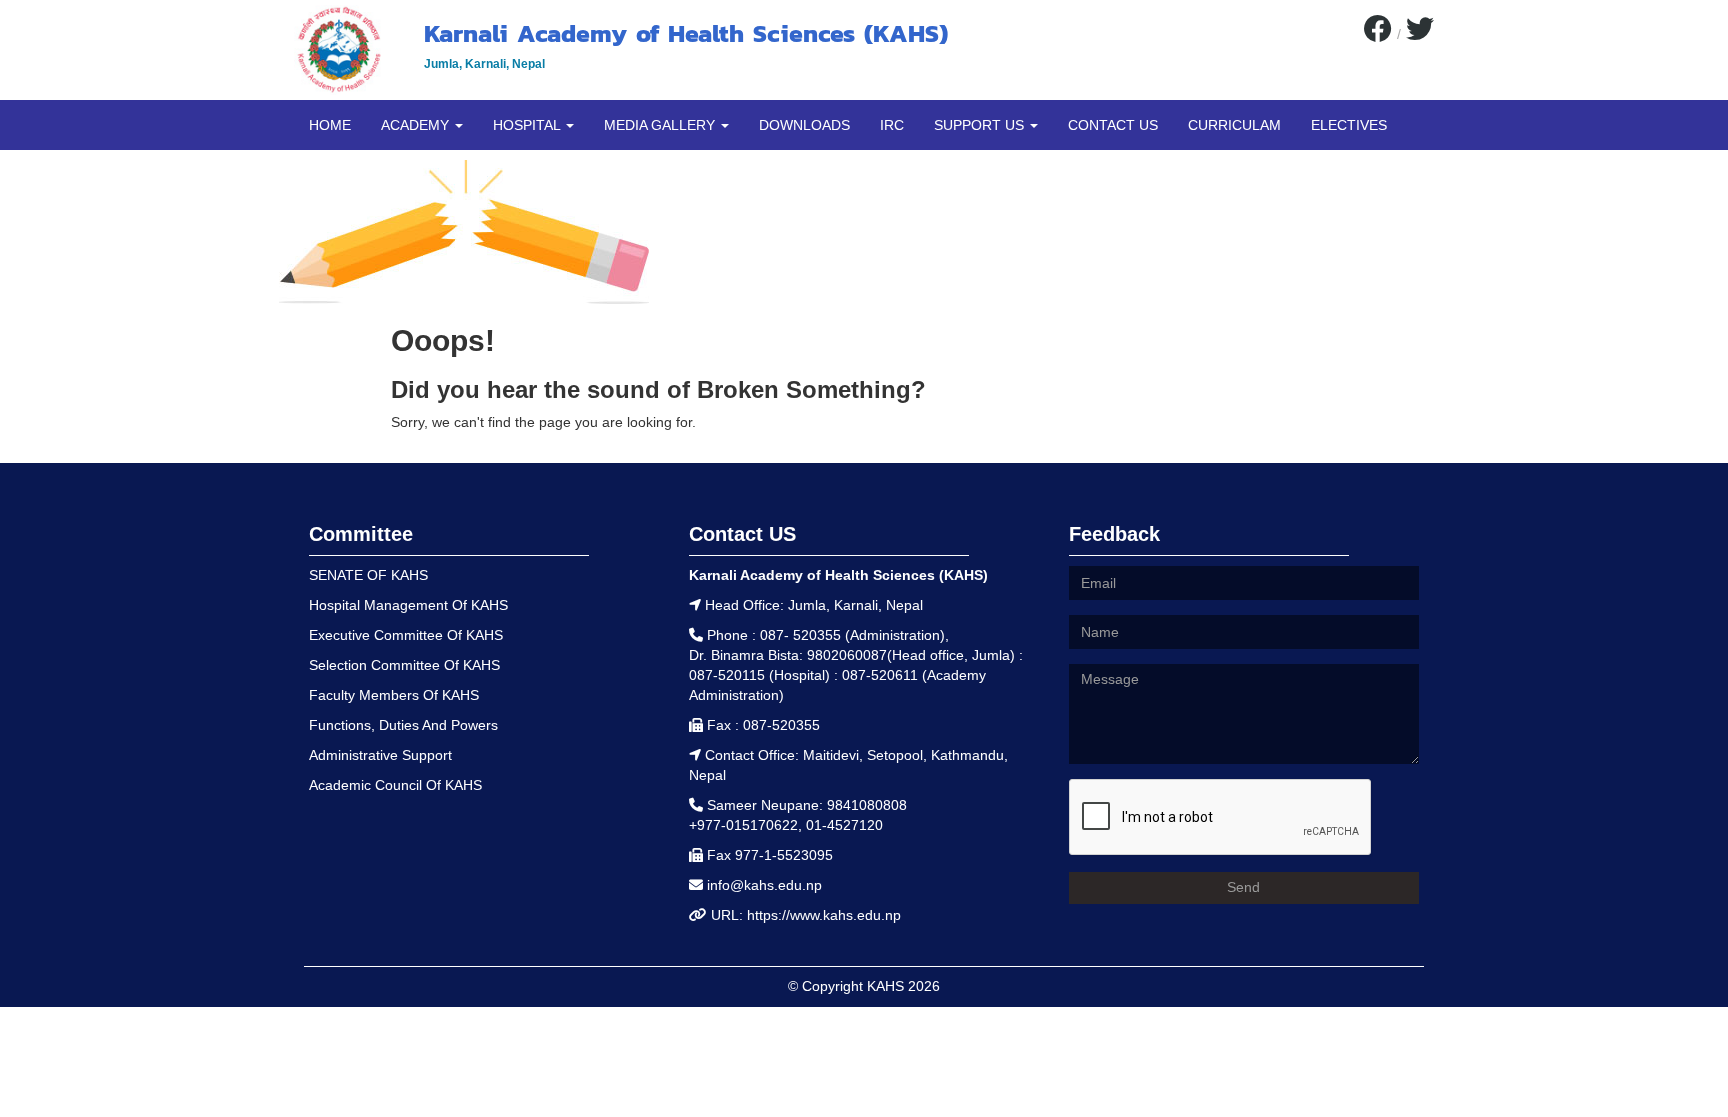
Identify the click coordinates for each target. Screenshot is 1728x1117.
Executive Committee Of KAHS (406, 635)
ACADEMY (417, 125)
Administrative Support (380, 755)
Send (1243, 887)
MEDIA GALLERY (661, 125)
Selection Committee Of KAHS (404, 665)
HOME (330, 125)
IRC (892, 125)
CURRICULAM (1234, 125)
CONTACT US (1113, 125)
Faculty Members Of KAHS (394, 695)
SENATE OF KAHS (368, 575)
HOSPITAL (528, 125)
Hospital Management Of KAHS (408, 605)
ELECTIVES (1349, 125)
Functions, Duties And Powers (403, 725)
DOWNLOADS (804, 125)
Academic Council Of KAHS (395, 785)
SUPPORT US (981, 125)
